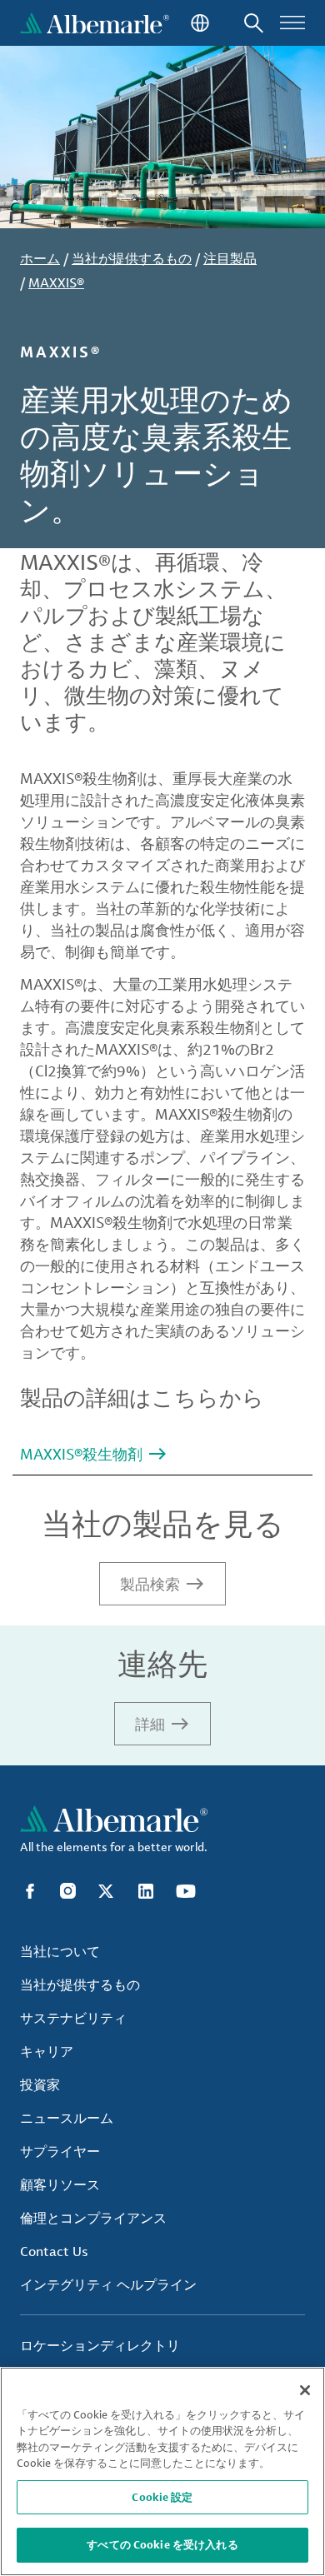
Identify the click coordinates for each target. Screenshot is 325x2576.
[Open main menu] (292, 23)
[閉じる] (305, 2390)
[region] (162, 2471)
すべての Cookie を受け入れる (162, 2544)
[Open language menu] (198, 23)
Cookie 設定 (162, 2497)
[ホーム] (95, 23)
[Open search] (254, 23)
